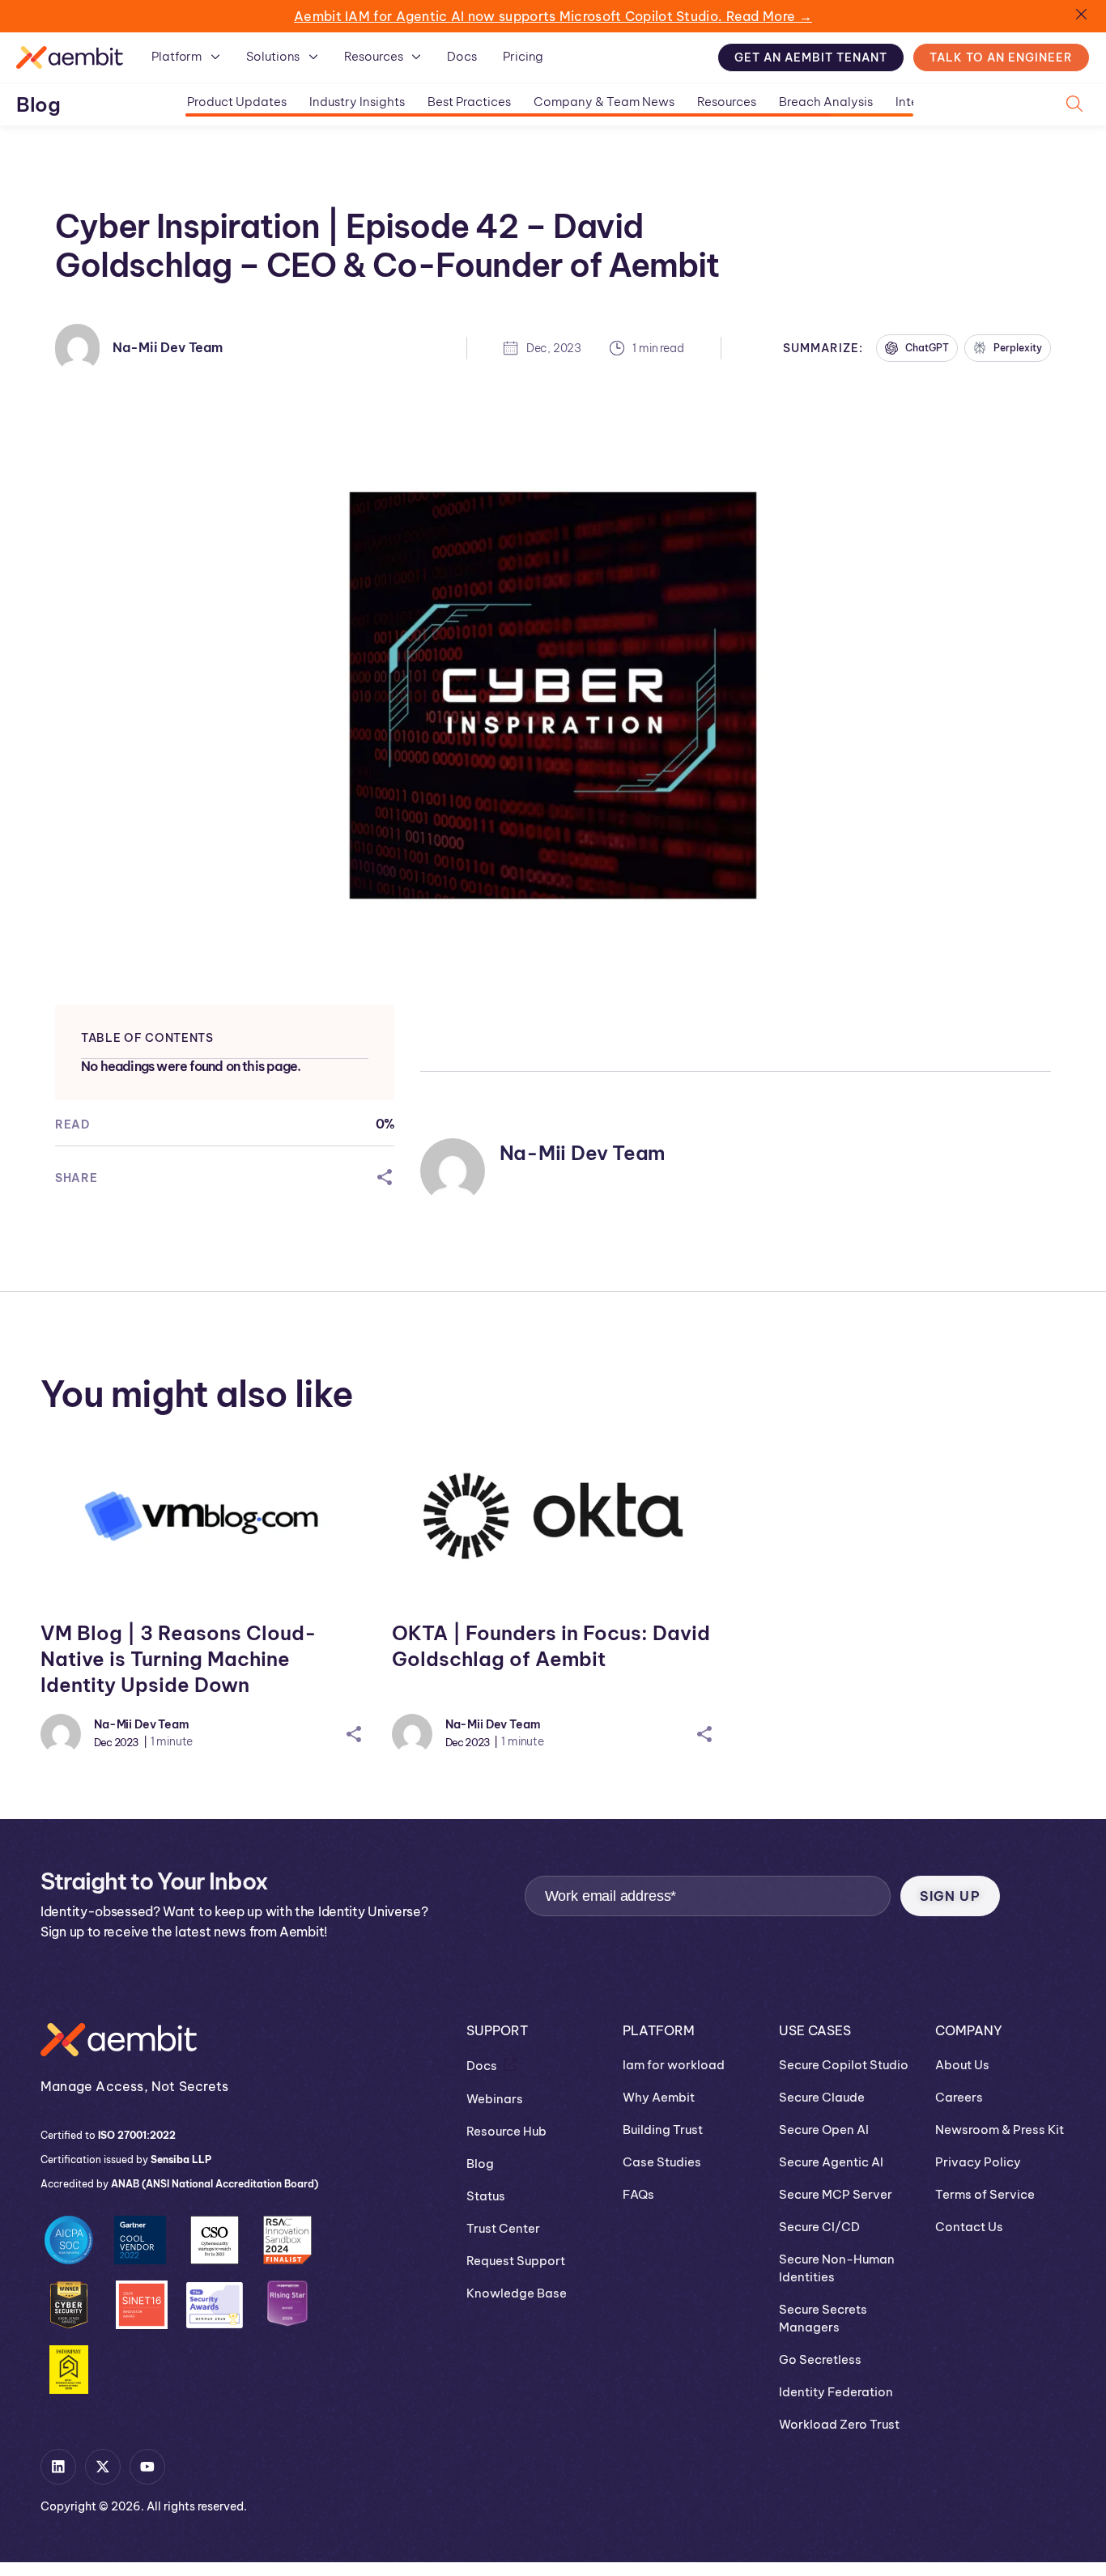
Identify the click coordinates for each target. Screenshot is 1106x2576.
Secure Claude (822, 2097)
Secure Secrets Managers (823, 2318)
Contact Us (969, 2227)
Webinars (495, 2099)
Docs (482, 2066)
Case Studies (662, 2162)
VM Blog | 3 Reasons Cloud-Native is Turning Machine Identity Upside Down (179, 1659)
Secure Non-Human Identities (837, 2268)
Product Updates (237, 102)
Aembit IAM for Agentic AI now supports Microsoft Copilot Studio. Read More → (553, 16)
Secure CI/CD (819, 2227)
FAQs (638, 2194)
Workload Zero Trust (839, 2424)
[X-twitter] (103, 2467)
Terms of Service (985, 2194)
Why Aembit (659, 2097)
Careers (959, 2097)
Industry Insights (357, 102)
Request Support (516, 2261)
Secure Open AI (824, 2130)
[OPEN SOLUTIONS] (313, 57)
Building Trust (663, 2130)
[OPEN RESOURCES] (416, 57)
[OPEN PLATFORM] (215, 57)
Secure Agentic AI (831, 2162)
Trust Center (503, 2228)
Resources (727, 102)
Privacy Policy (978, 2162)
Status (486, 2196)
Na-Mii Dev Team (168, 347)
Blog (38, 104)
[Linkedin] (58, 2467)
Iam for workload (674, 2065)
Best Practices (469, 102)
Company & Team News (604, 102)
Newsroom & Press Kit (1000, 2130)
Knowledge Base (517, 2293)
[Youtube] (147, 2467)
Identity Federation (836, 2392)
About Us (962, 2065)
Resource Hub (506, 2131)
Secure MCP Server (836, 2194)
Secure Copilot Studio (844, 2065)
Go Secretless (820, 2359)
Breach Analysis (826, 102)
